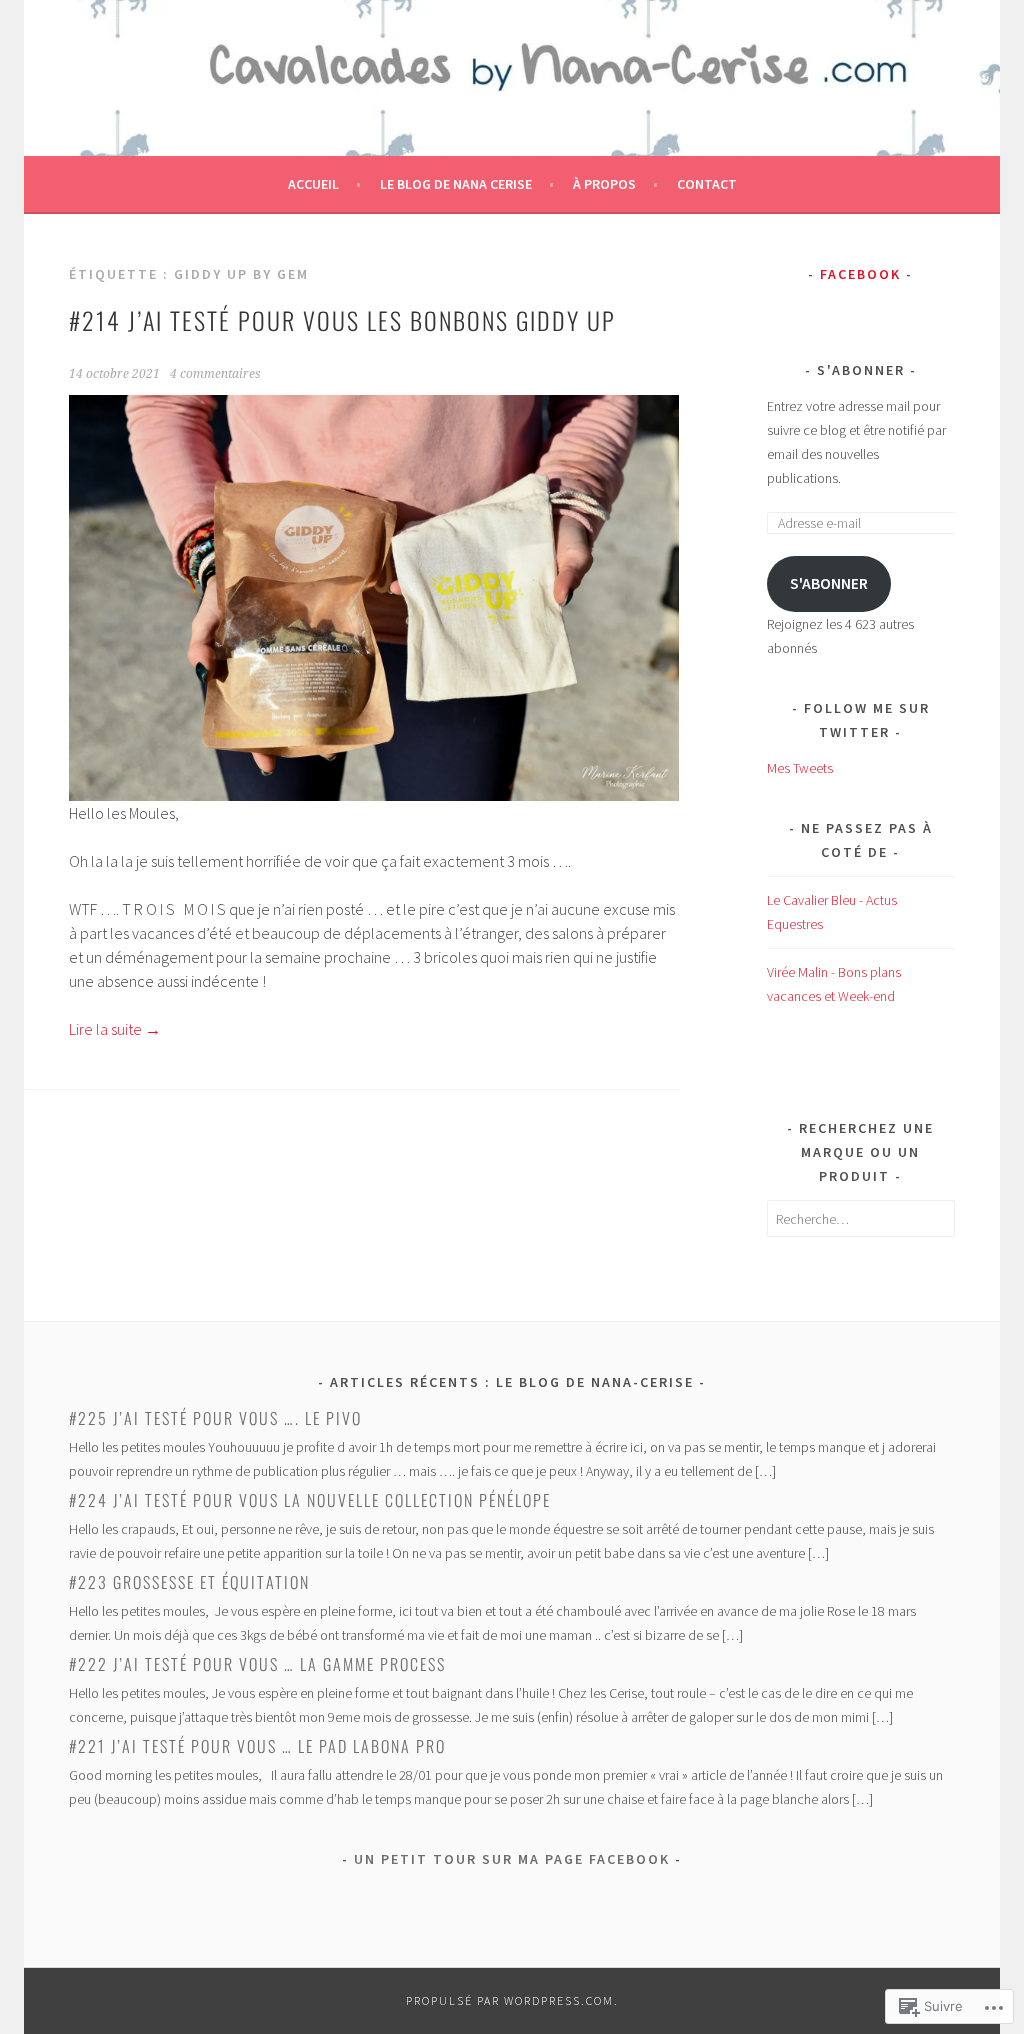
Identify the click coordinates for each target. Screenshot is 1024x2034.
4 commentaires (215, 374)
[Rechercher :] (861, 1219)
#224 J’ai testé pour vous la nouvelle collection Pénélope (310, 1500)
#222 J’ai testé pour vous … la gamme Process (257, 1664)
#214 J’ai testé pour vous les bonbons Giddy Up (342, 320)
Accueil (313, 184)
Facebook (860, 274)
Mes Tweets (800, 768)
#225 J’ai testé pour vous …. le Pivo (215, 1418)
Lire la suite (115, 1029)
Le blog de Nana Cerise (456, 184)
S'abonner (861, 370)
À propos (604, 184)
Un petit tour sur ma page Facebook (512, 1859)
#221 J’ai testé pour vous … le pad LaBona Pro (257, 1746)
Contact (707, 184)
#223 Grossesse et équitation (189, 1582)
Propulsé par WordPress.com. (512, 2000)
